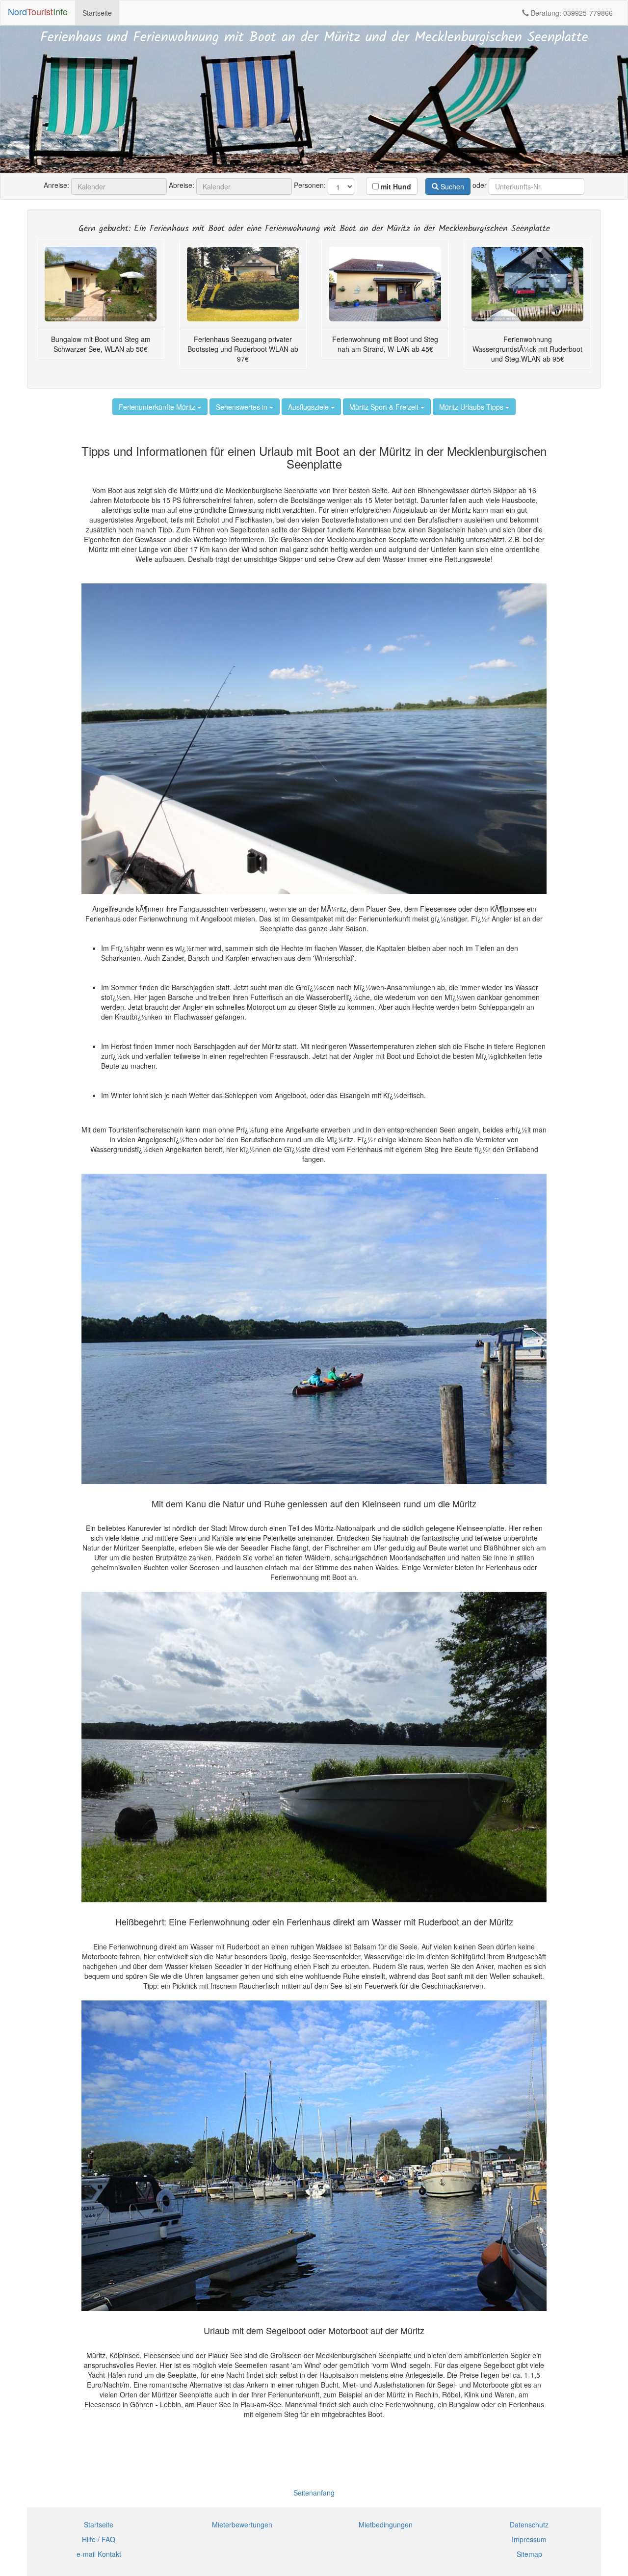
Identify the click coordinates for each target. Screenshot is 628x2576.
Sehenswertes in (243, 407)
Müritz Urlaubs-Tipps (472, 407)
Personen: (310, 185)
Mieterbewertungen (242, 2524)
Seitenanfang (314, 2493)
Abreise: (182, 185)
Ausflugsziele (309, 407)
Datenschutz (529, 2524)
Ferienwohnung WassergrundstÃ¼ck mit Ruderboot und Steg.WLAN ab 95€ (527, 349)
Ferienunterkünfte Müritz (158, 407)
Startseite (97, 13)
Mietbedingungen (386, 2524)
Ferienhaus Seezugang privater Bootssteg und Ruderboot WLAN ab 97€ (243, 349)
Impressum (529, 2539)
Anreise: (56, 185)
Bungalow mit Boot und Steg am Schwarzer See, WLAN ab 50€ (101, 344)
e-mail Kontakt (99, 2554)
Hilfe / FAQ (99, 2539)
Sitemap (529, 2554)
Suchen (451, 186)
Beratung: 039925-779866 (571, 13)
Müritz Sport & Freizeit (385, 407)
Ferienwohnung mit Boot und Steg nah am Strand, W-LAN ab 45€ (385, 344)
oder (480, 185)
